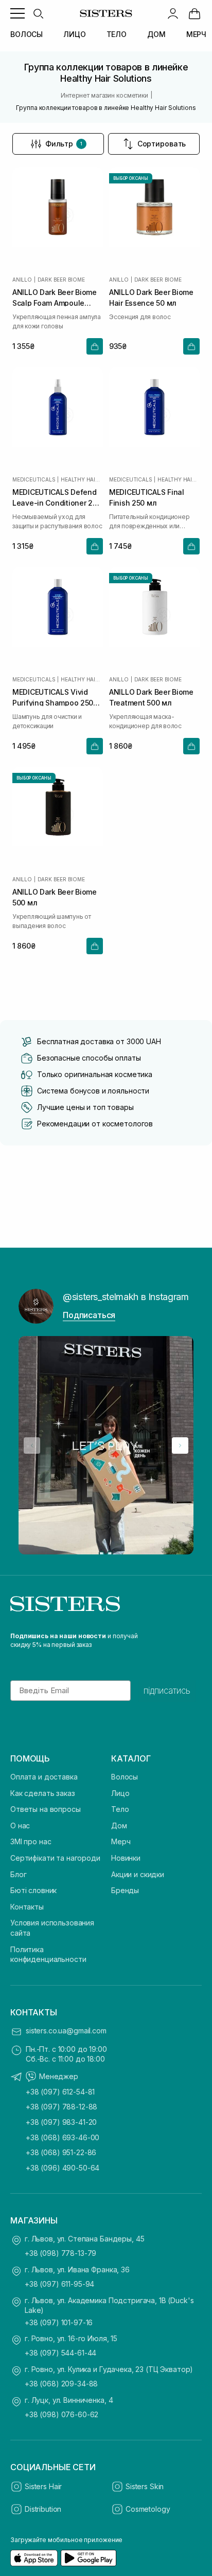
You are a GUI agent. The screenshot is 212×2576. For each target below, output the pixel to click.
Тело (120, 1809)
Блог (18, 1874)
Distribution (43, 2509)
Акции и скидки (138, 1874)
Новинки (126, 1858)
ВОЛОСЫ (26, 34)
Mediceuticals (34, 479)
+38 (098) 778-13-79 (60, 2253)
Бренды (125, 1890)
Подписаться (89, 1315)
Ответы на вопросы (46, 1809)
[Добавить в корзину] (95, 346)
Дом (119, 1826)
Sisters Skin (145, 2486)
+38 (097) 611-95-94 (59, 2284)
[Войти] (173, 13)
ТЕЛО (117, 34)
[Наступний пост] (180, 1445)
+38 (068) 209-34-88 (61, 2384)
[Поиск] (38, 13)
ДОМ (156, 34)
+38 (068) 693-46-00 (63, 2137)
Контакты (27, 1907)
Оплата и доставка (44, 1777)
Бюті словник (33, 1890)
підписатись (167, 1691)
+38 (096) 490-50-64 (63, 2168)
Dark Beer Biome (61, 280)
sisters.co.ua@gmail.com (66, 2031)
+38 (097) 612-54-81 (60, 2092)
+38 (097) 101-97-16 (59, 2322)
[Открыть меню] (17, 13)
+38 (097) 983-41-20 (61, 2122)
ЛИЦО (74, 34)
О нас (20, 1826)
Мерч (121, 1841)
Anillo (22, 280)
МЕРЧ (196, 34)
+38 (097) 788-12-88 (61, 2107)
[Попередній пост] (32, 1445)
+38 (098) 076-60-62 (61, 2414)
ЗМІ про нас (31, 1841)
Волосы (125, 1777)
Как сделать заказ (43, 1793)
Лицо (120, 1793)
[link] (195, 13)
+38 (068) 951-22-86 (61, 2152)
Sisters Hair (43, 2486)
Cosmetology (148, 2509)
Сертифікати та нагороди (55, 1858)
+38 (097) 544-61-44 (60, 2353)
